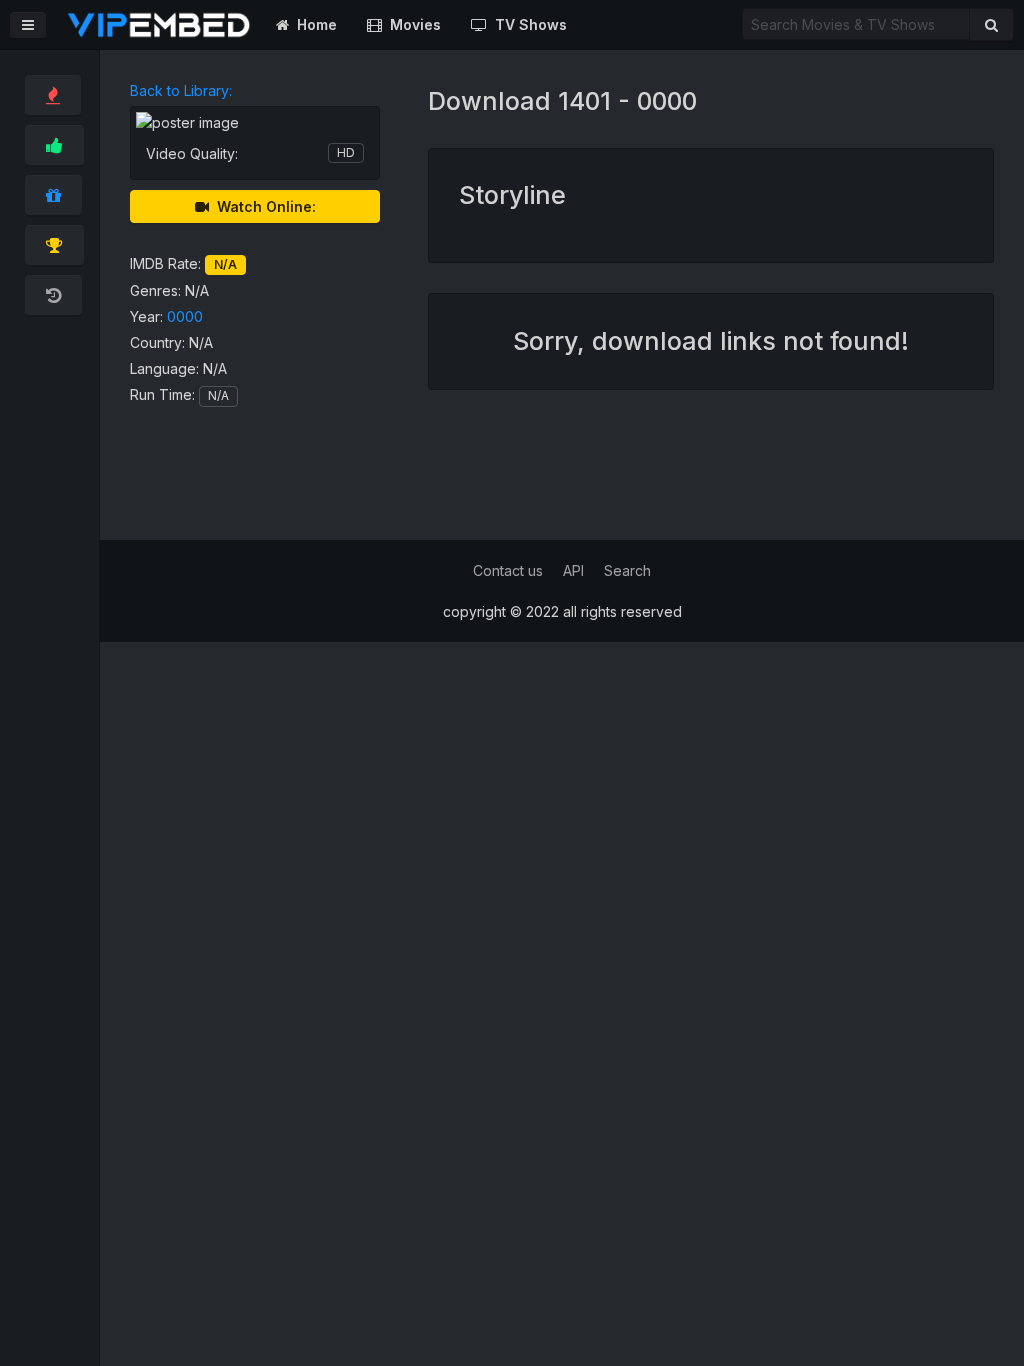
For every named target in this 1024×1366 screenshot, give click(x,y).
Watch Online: (262, 206)
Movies (411, 24)
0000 (185, 316)
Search (627, 570)
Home (313, 24)
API (573, 570)
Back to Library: (181, 90)
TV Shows (527, 24)
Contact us (508, 570)
